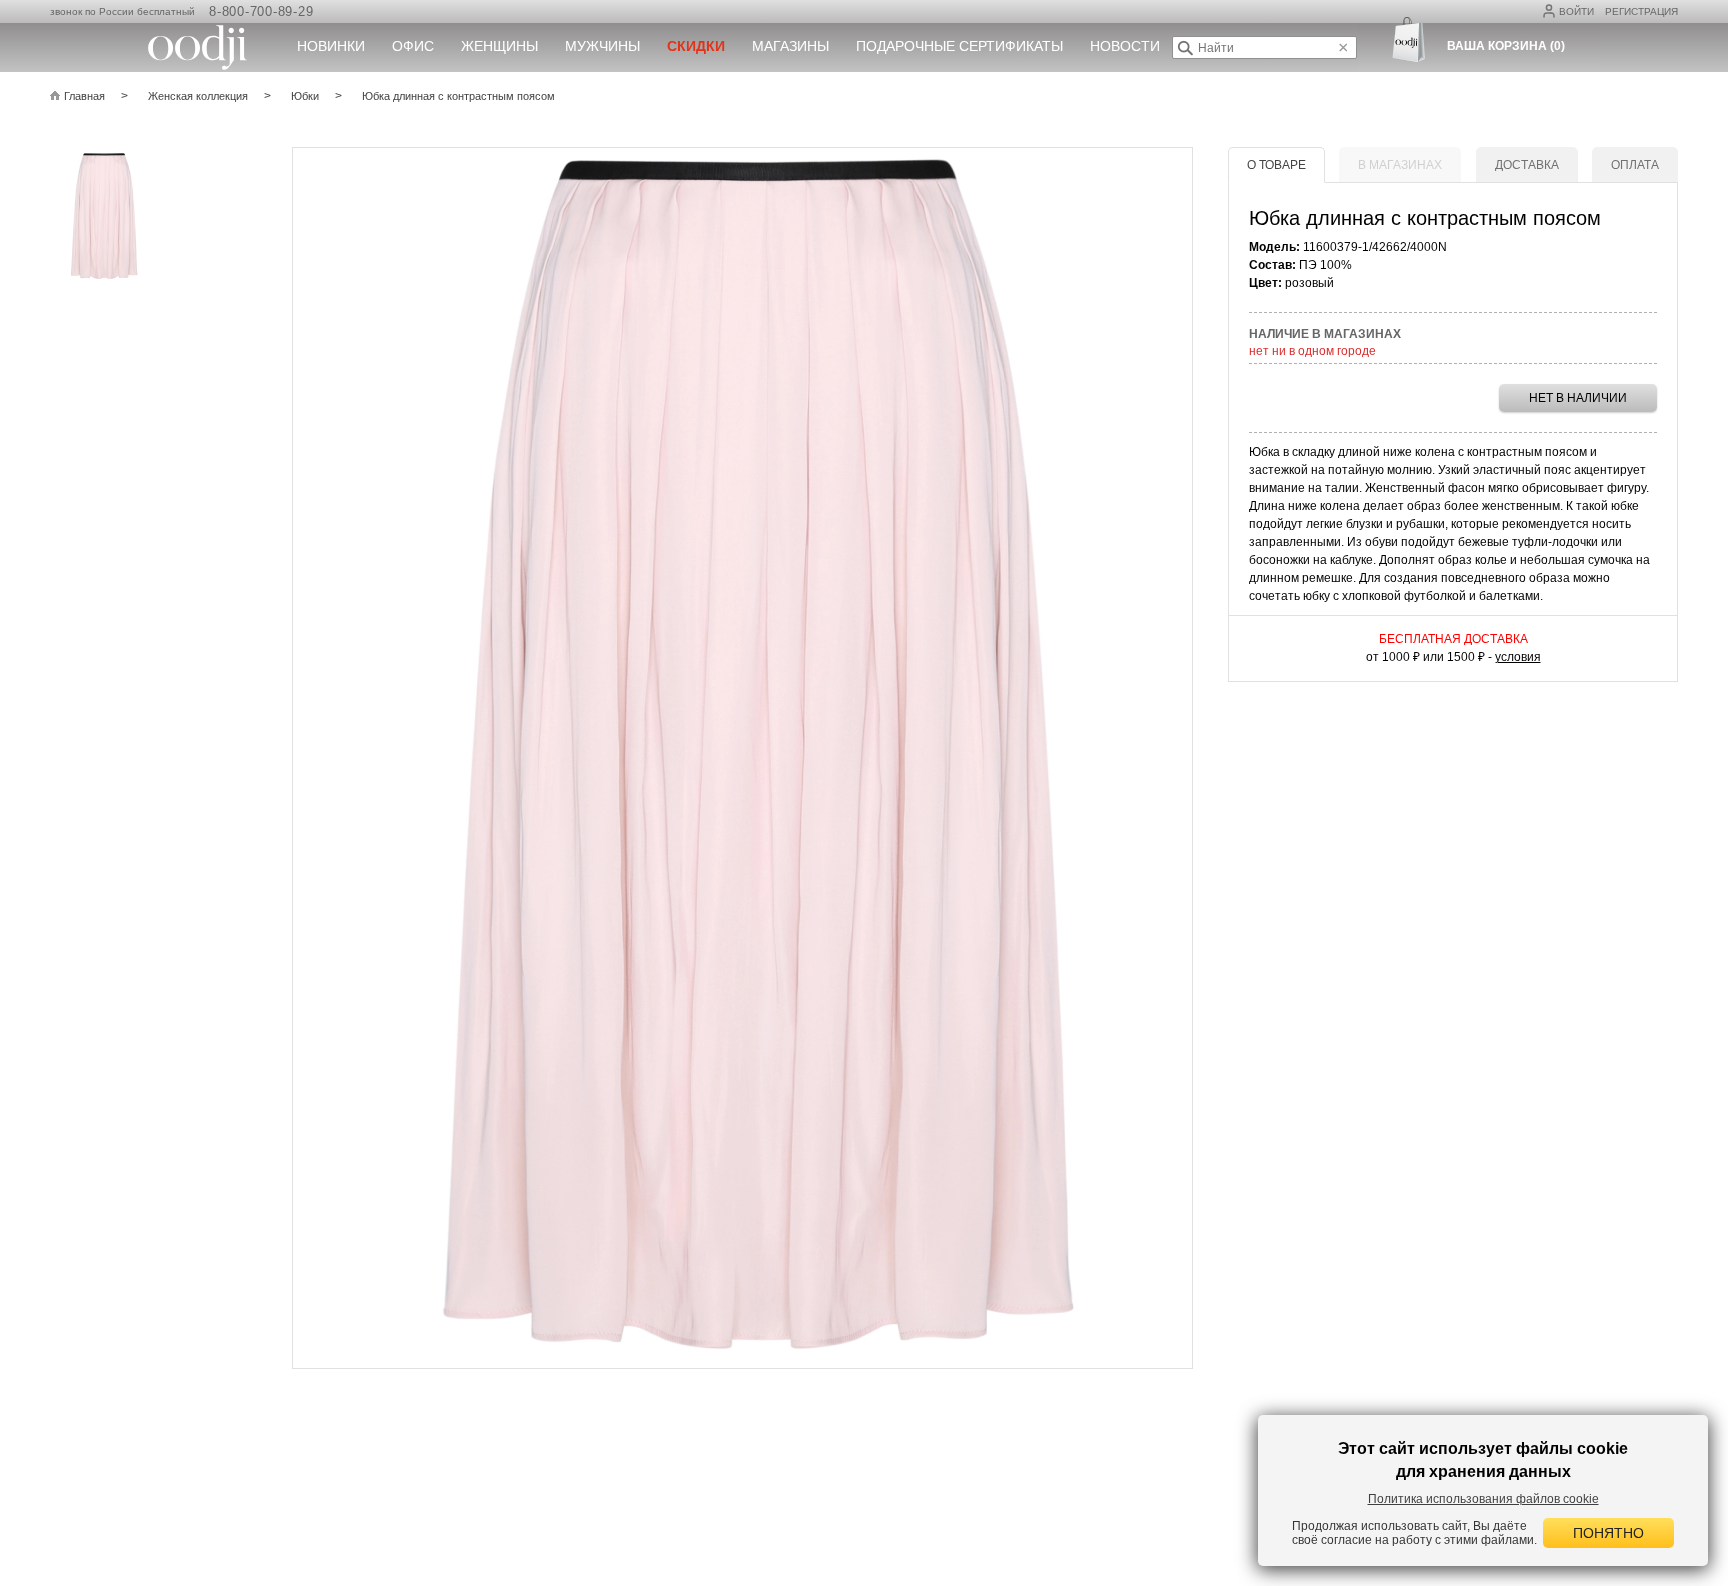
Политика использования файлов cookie (1483, 1499)
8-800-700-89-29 (261, 11)
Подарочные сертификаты (959, 46)
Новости (1125, 46)
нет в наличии (1578, 398)
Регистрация (1641, 11)
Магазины (790, 46)
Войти (1576, 11)
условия (1518, 657)
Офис (413, 46)
